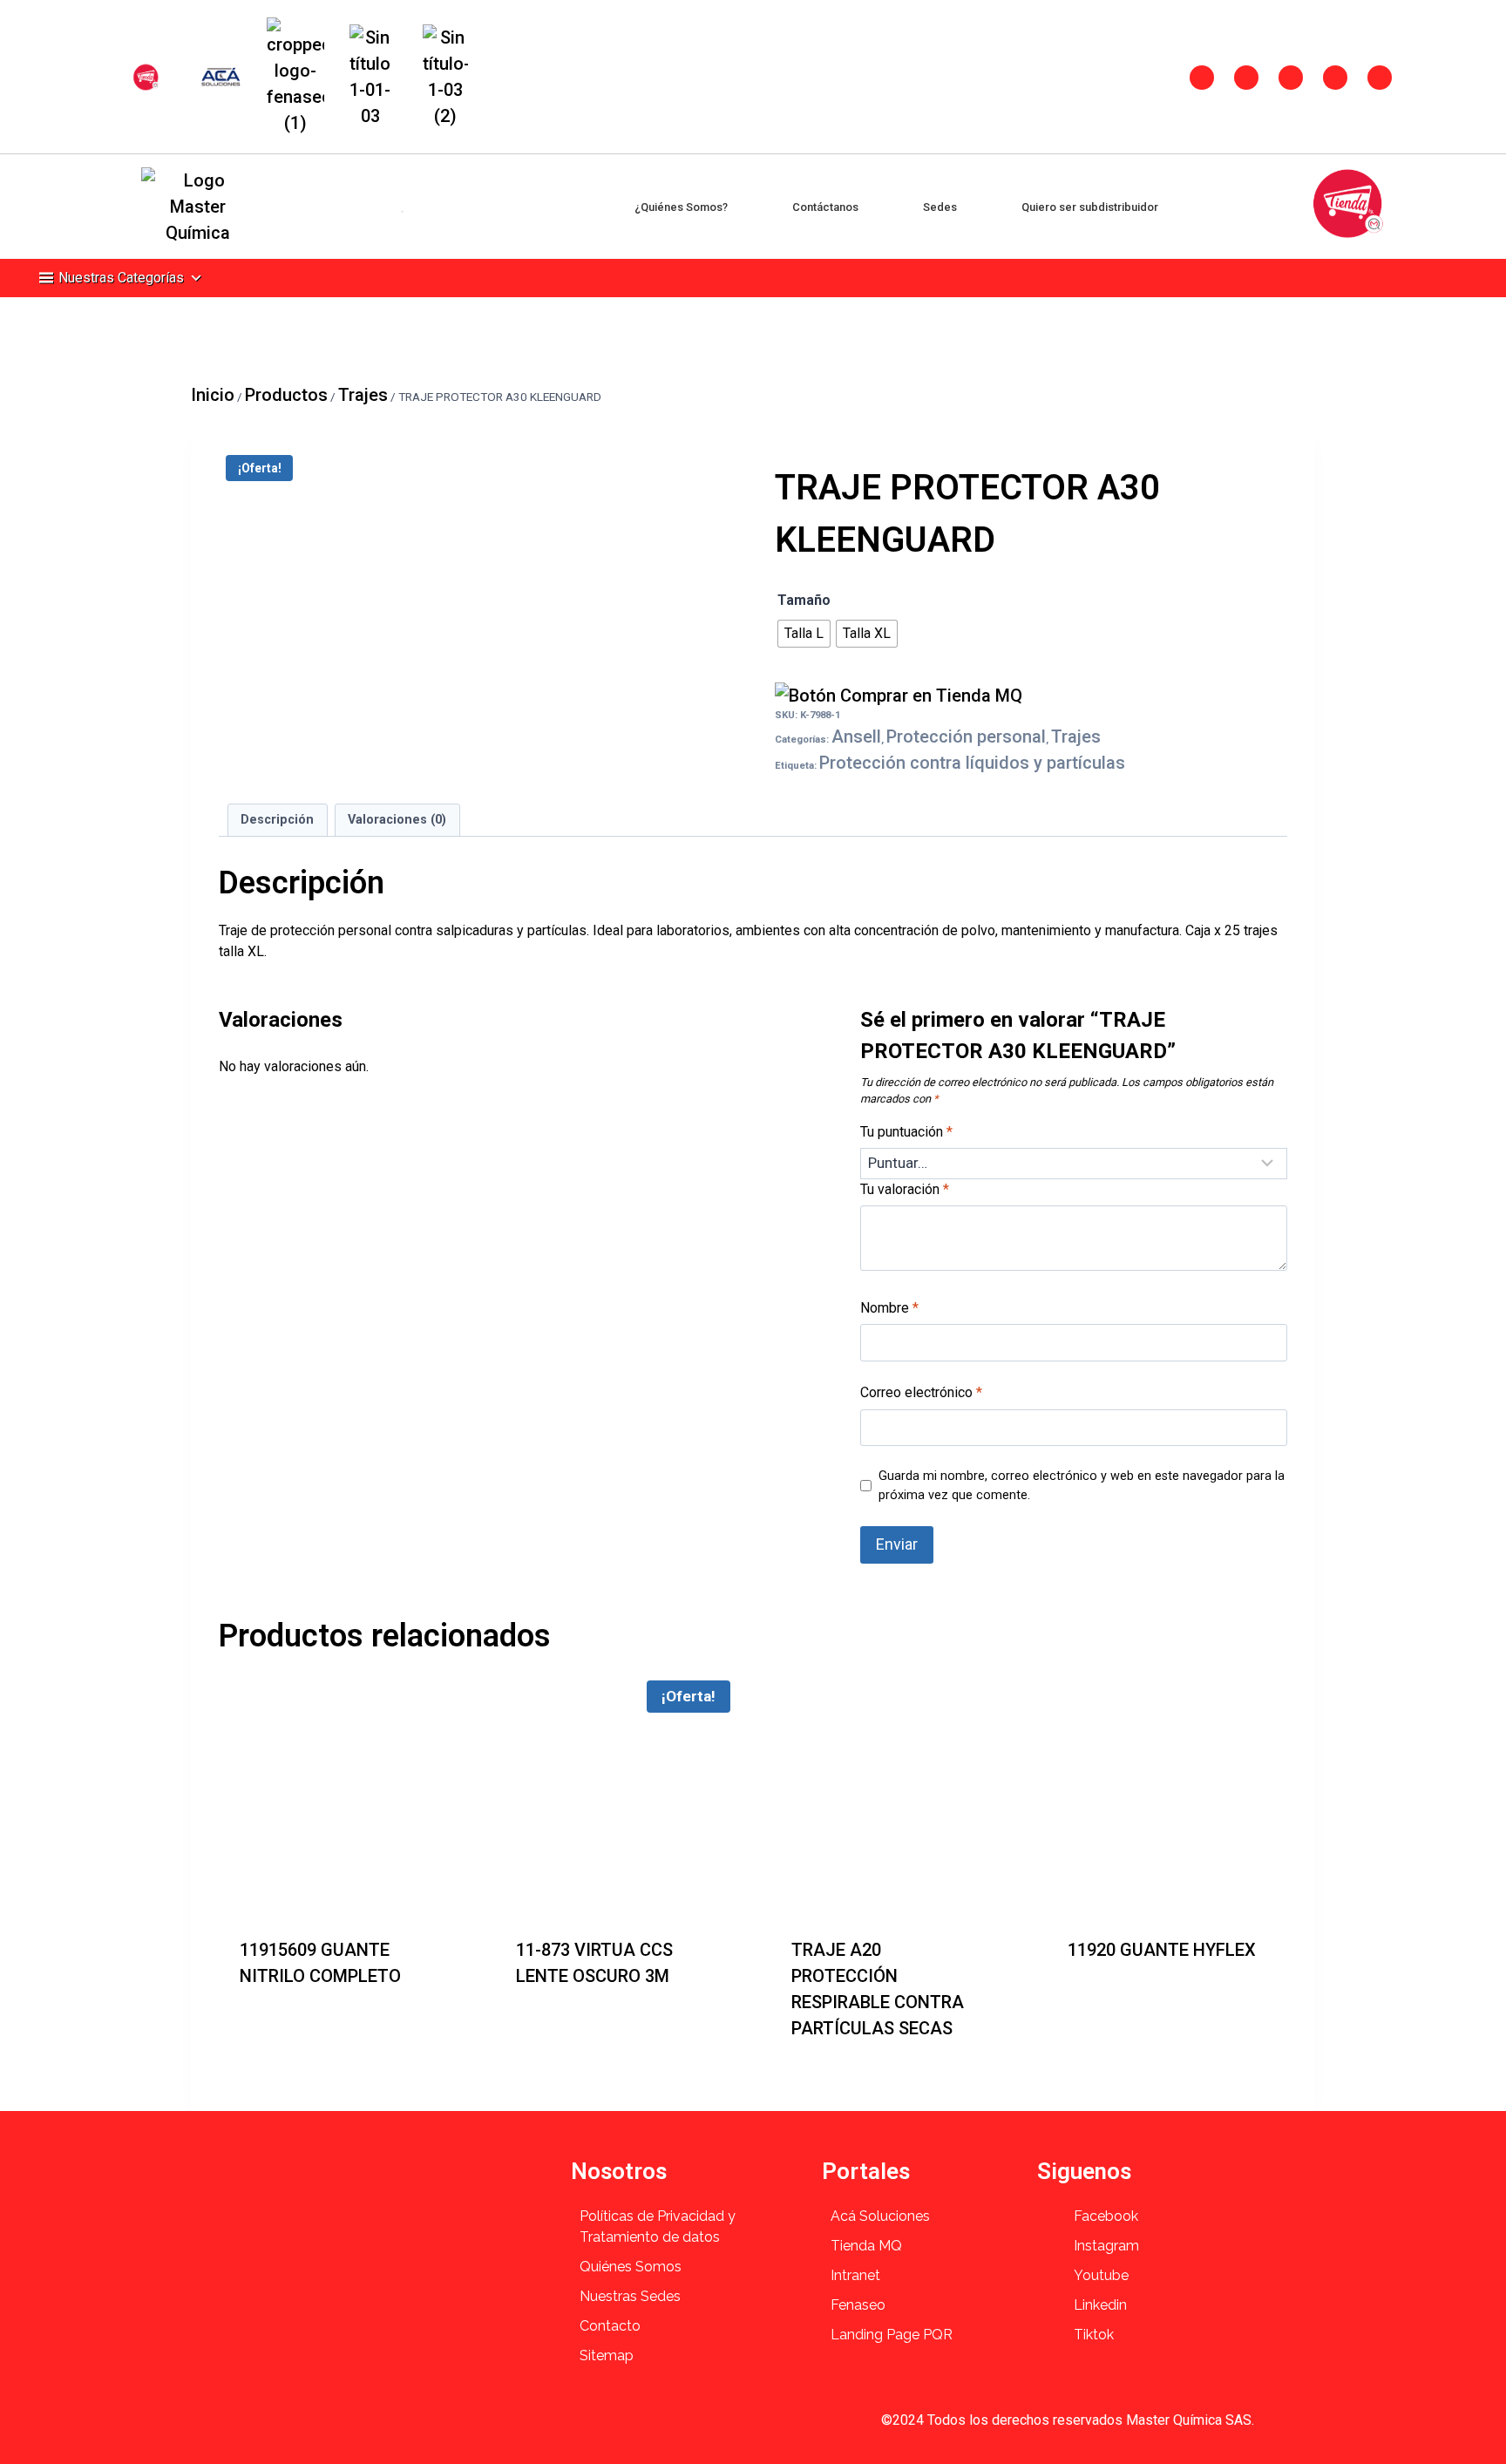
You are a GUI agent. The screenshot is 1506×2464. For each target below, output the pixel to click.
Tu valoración (905, 1189)
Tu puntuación (906, 1132)
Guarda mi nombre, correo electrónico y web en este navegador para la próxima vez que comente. (1082, 1486)
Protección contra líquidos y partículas (972, 763)
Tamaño (804, 600)
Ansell (856, 736)
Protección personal (966, 736)
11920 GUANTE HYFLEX (1162, 1950)
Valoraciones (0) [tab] (397, 820)
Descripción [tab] (277, 820)
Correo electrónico (921, 1392)
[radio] (804, 634)
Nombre (889, 1308)
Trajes (1076, 736)
